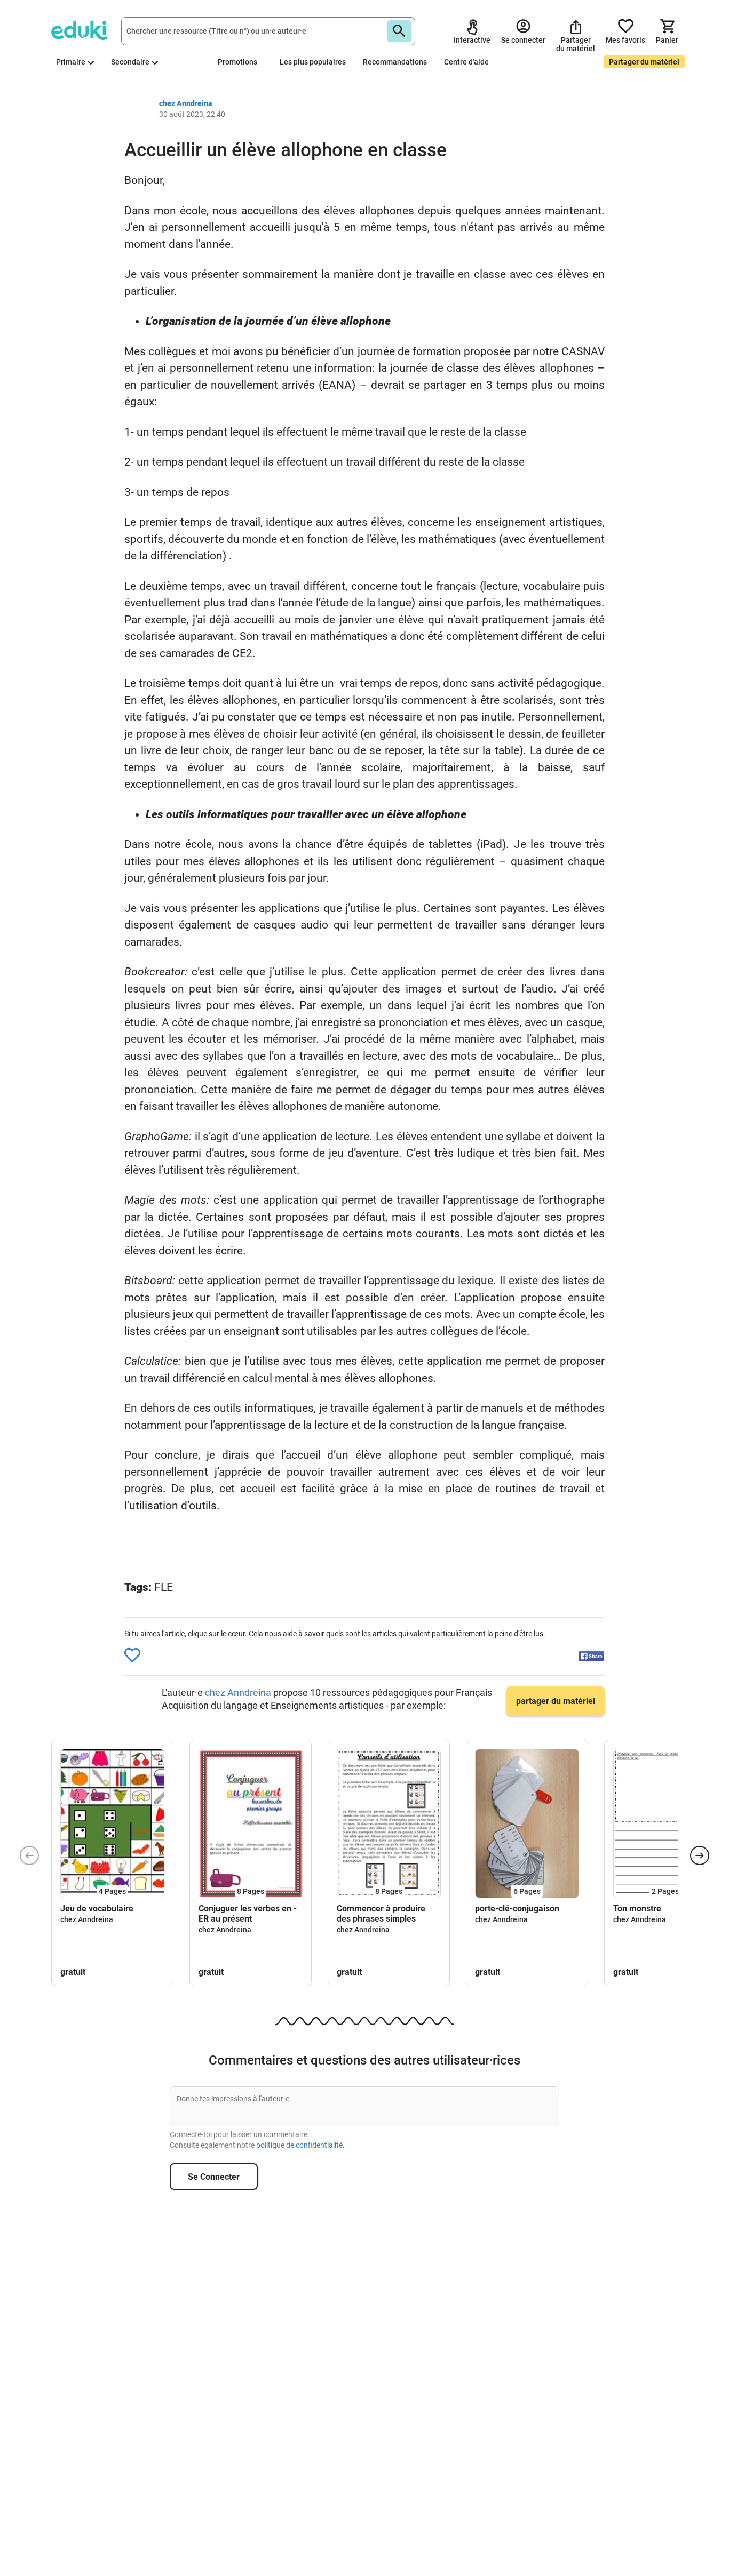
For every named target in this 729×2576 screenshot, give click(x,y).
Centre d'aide (466, 62)
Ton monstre (637, 1909)
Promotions (237, 62)
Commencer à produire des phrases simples (381, 1914)
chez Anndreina (239, 1693)
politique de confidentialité (299, 2145)
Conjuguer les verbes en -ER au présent (248, 1914)
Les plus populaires (313, 62)
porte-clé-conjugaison (517, 1909)
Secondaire (130, 62)
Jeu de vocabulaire (97, 1909)
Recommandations (395, 62)
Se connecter (214, 2177)
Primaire (71, 62)
